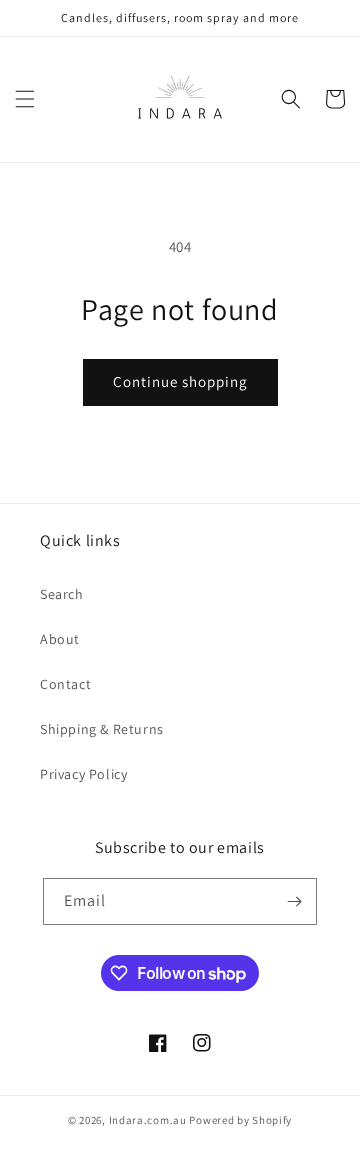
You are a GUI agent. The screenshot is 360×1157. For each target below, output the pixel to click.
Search (62, 594)
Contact (65, 684)
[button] (25, 99)
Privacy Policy (83, 774)
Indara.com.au (148, 1120)
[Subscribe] (294, 901)
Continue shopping (180, 381)
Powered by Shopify (240, 1120)
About (60, 639)
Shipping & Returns (102, 729)
